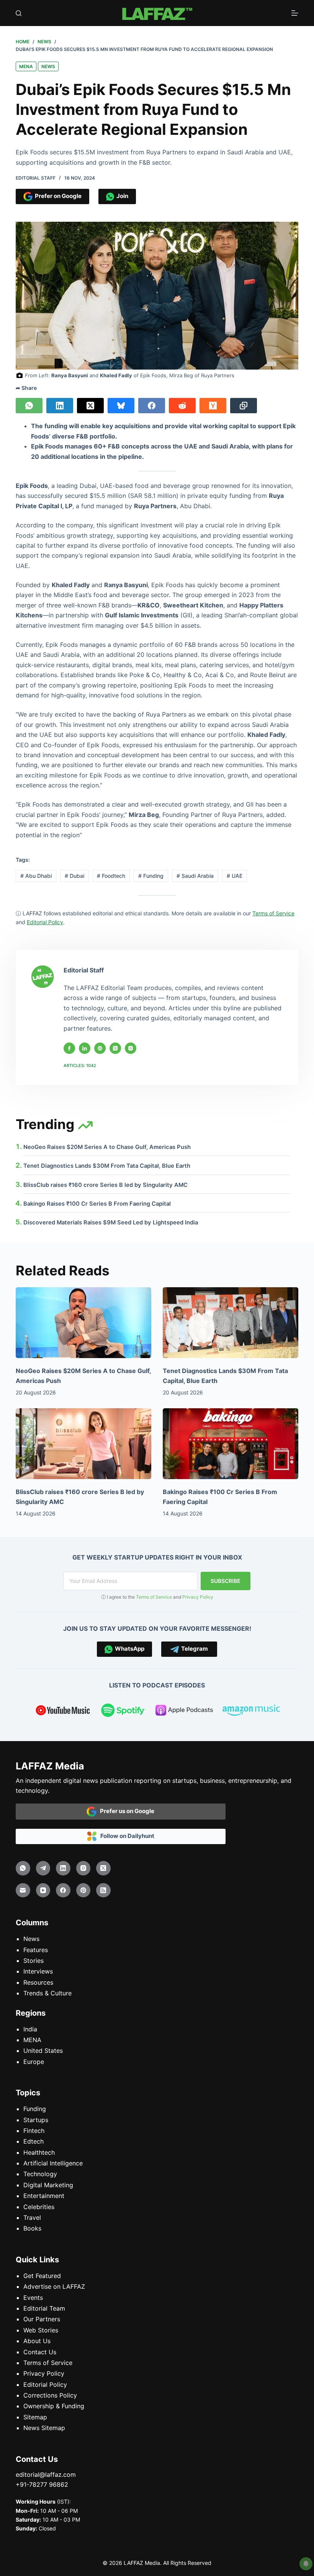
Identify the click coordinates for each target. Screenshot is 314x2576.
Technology (40, 2174)
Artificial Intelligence (53, 2163)
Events (33, 2298)
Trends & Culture (47, 1993)
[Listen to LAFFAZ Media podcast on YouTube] (63, 1712)
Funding (151, 876)
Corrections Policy (50, 2395)
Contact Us (40, 2352)
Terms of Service (154, 1597)
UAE (235, 876)
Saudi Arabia (195, 876)
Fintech (34, 2131)
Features (36, 1950)
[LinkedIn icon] (85, 1048)
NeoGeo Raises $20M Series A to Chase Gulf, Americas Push (107, 1147)
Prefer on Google (57, 196)
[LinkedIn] (60, 406)
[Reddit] (182, 406)
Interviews (38, 1971)
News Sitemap (44, 2428)
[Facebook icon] (69, 1048)
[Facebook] (152, 406)
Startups (36, 2120)
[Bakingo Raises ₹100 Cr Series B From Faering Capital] (231, 1444)
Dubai (74, 876)
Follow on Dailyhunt (126, 1836)
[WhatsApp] (29, 406)
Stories (34, 1961)
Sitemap (35, 2417)
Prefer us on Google (125, 1811)
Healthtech (39, 2152)
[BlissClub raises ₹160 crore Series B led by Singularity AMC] (83, 1444)
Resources (38, 1982)
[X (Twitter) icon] (115, 1048)
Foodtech (111, 876)
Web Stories (41, 2330)
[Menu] (295, 13)
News (48, 66)
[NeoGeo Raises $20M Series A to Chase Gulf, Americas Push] (83, 1323)
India (30, 2029)
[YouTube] (43, 1890)
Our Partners (42, 2319)
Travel (32, 2218)
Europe (34, 2062)
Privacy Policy (198, 1597)
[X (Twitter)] (90, 406)
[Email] (23, 1890)
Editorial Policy (45, 2385)
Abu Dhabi (36, 876)
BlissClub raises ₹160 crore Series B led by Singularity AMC (105, 1185)
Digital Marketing (48, 2185)
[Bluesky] (121, 406)
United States (43, 2051)
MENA (26, 66)
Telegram (193, 1649)
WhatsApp (128, 1649)
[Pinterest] (83, 1890)
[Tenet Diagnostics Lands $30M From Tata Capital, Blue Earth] (231, 1323)
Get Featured (42, 2276)
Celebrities (39, 2207)
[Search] (19, 13)
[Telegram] (43, 1868)
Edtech (34, 2141)
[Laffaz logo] (157, 13)
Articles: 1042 (80, 1065)
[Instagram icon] (131, 1048)
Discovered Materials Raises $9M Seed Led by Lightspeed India (111, 1223)
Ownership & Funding (54, 2406)
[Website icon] (100, 1048)
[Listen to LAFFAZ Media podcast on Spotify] (123, 1712)
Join (121, 196)
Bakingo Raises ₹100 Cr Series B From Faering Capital (97, 1204)
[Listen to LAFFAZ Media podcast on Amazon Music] (251, 1712)
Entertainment (44, 2196)
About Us (37, 2341)
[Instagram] (83, 1868)
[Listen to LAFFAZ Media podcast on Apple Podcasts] (184, 1712)
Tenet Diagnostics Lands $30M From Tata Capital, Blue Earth (107, 1166)
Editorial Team (44, 2308)
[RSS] (103, 1890)
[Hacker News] (213, 406)
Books (32, 2228)
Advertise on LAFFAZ (54, 2286)
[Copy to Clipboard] (244, 406)
